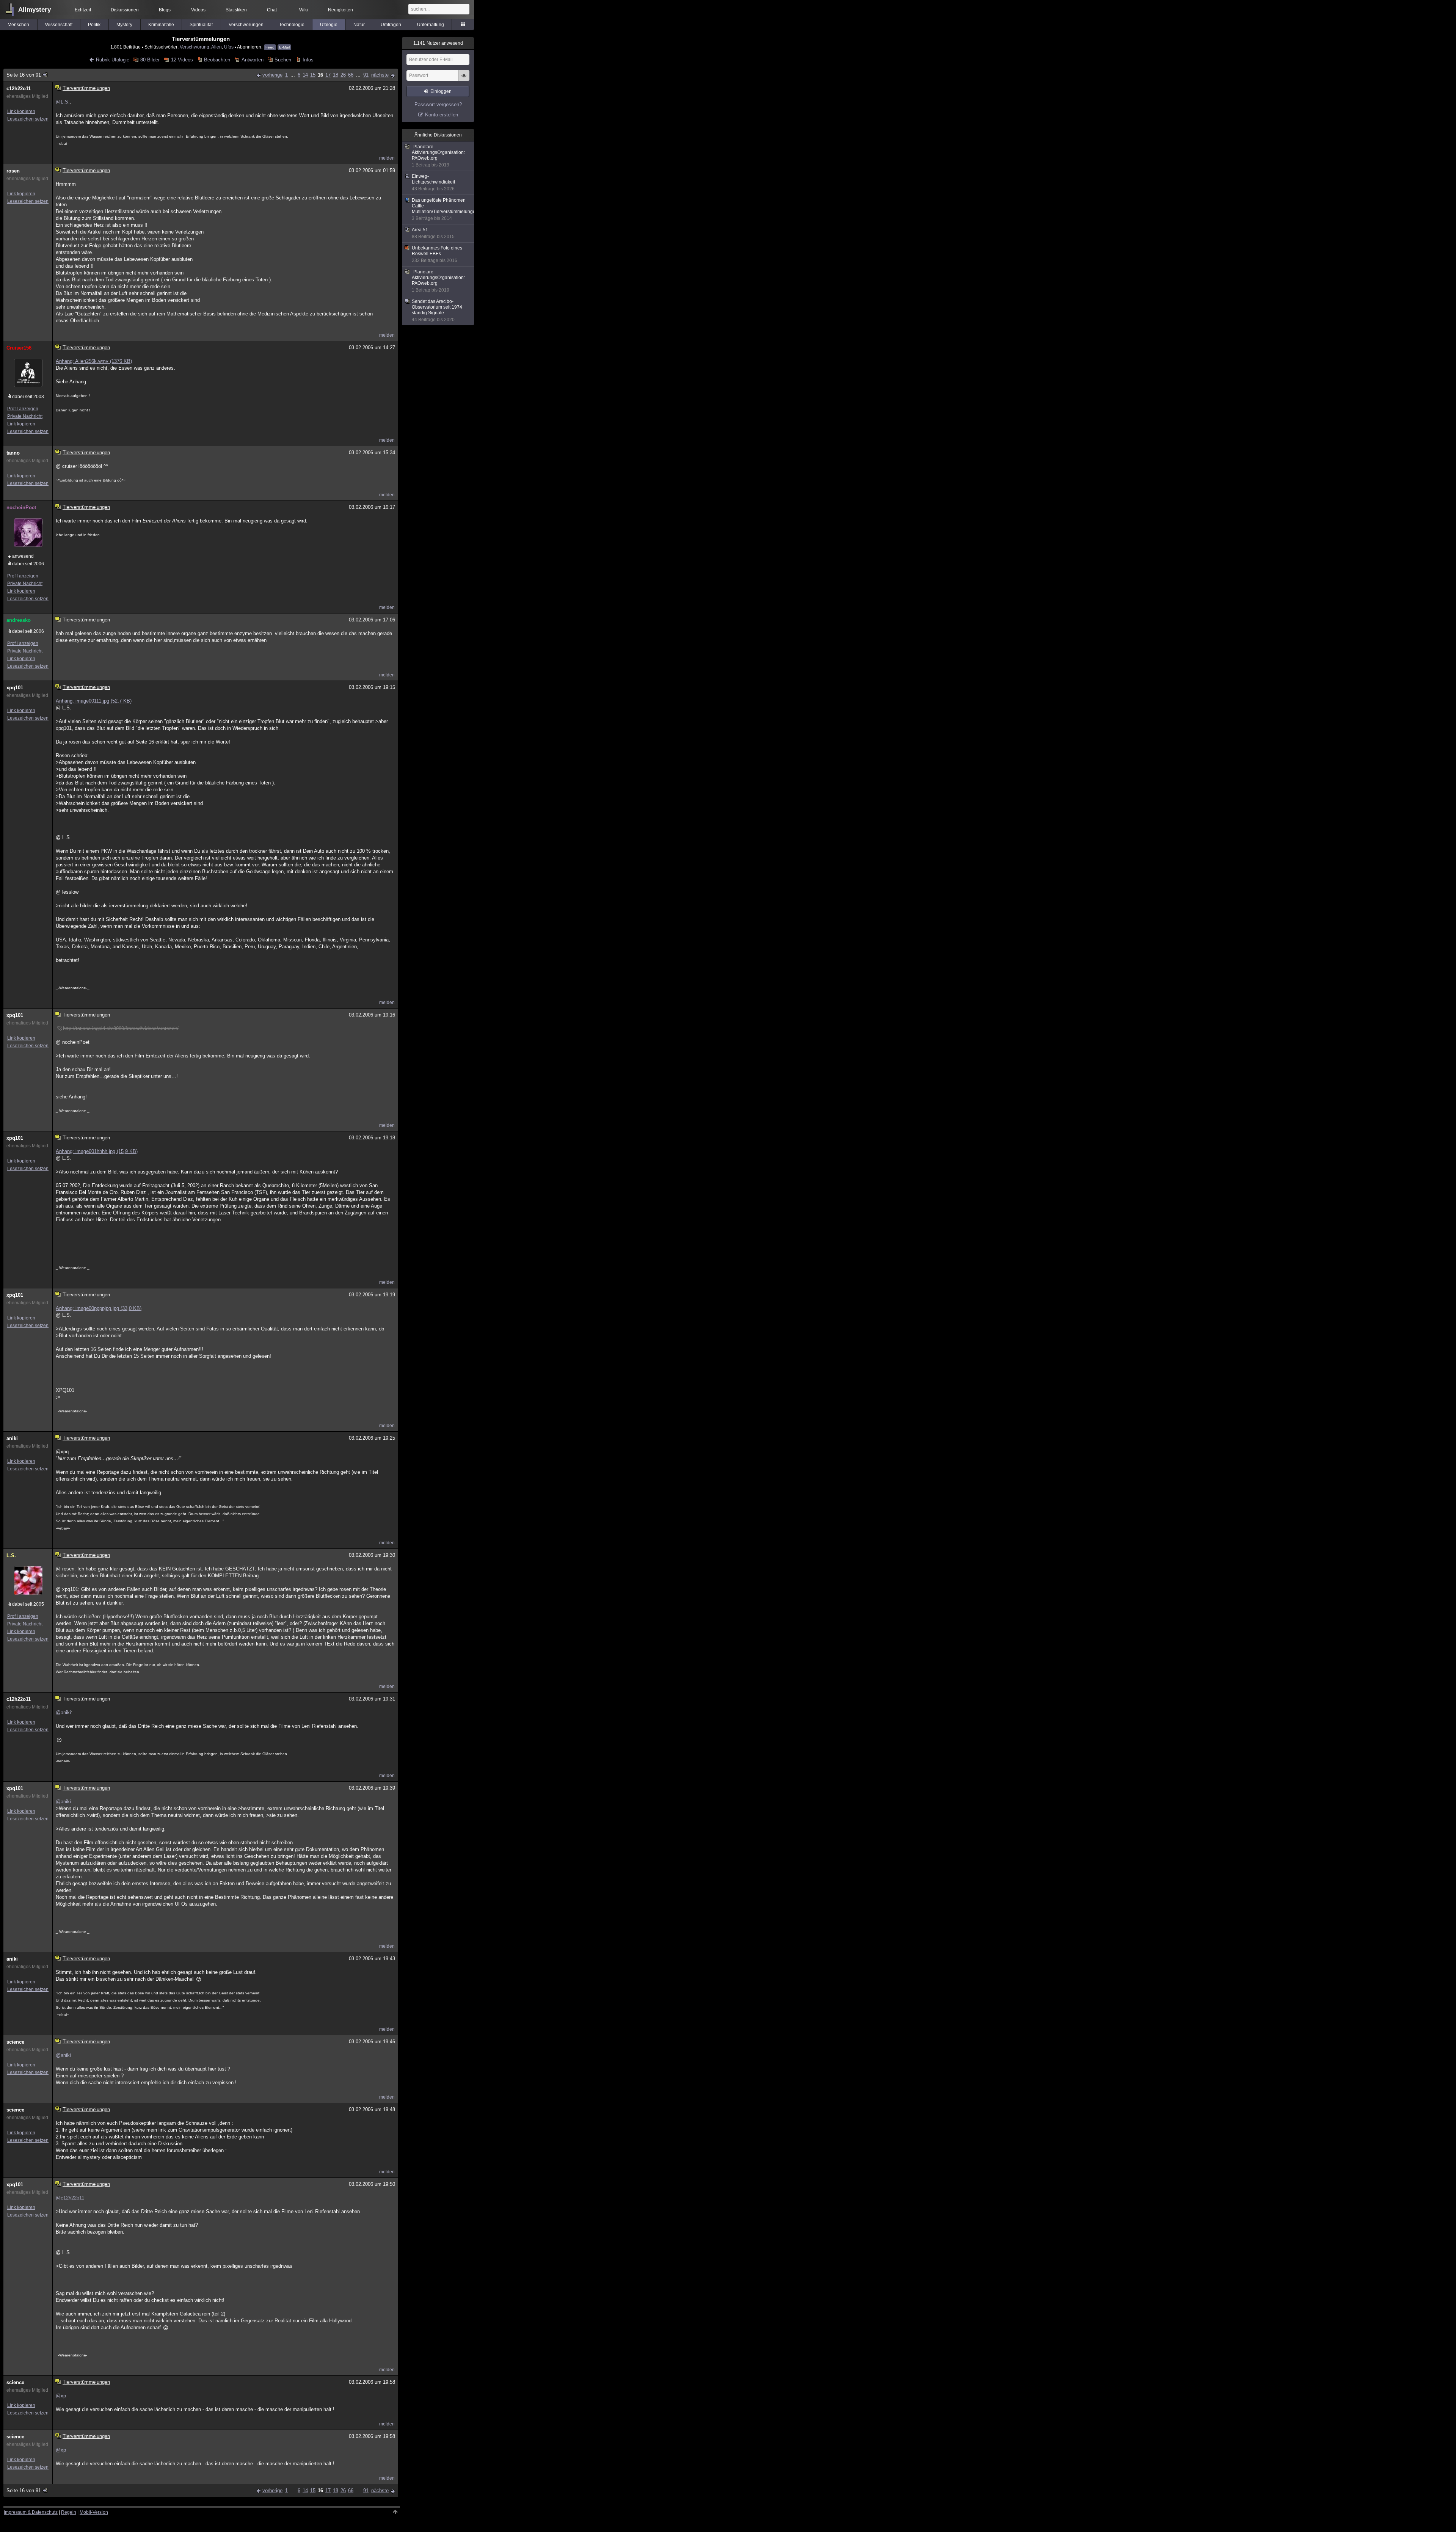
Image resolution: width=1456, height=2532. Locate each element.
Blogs (165, 10)
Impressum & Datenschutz (31, 2512)
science (15, 2042)
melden (387, 158)
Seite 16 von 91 (24, 75)
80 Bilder (150, 60)
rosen (13, 171)
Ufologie (329, 25)
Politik (94, 25)
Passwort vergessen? (438, 104)
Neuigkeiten (340, 10)
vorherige (272, 75)
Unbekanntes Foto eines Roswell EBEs (437, 254)
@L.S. (63, 102)
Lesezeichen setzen (28, 119)
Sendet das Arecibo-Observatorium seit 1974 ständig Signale (437, 311)
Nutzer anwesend (438, 43)
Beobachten (217, 60)
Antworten (252, 60)
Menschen (18, 25)
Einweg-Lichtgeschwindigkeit (433, 183)
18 (336, 75)
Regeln (69, 2512)
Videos (198, 10)
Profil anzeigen (23, 409)
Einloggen (441, 91)
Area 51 (433, 233)
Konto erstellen (442, 115)
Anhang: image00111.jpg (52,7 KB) (94, 701)
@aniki (63, 1712)
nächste (380, 75)
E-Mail (284, 47)
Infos (308, 60)
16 (320, 75)
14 (305, 75)
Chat (272, 10)
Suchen (283, 60)
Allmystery (35, 10)
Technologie (292, 25)
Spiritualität (201, 25)
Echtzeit (83, 10)
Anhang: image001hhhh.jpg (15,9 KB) (97, 1151)
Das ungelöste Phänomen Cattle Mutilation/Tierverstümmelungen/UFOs (443, 209)
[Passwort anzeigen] (464, 80)
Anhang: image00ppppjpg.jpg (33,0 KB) (99, 1308)
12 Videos (182, 60)
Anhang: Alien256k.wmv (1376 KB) (94, 361)
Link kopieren (21, 111)
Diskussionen (125, 10)
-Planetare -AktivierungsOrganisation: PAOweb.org (438, 156)
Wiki (304, 10)
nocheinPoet (21, 507)
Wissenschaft (59, 25)
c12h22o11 (19, 89)
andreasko (19, 620)
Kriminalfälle (161, 25)
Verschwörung (195, 47)
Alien (217, 47)
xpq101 (15, 688)
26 (343, 75)
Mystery (124, 25)
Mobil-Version (94, 2512)
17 (328, 75)
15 (313, 75)
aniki (12, 1438)
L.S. (11, 1555)
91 (366, 75)
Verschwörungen (246, 25)
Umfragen (391, 25)
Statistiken (236, 10)
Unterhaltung (431, 25)
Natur (359, 25)
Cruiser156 (19, 348)
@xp (61, 2396)
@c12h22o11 (70, 2198)
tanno (13, 453)
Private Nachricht (25, 416)
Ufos (229, 47)
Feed (270, 47)
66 (351, 75)
